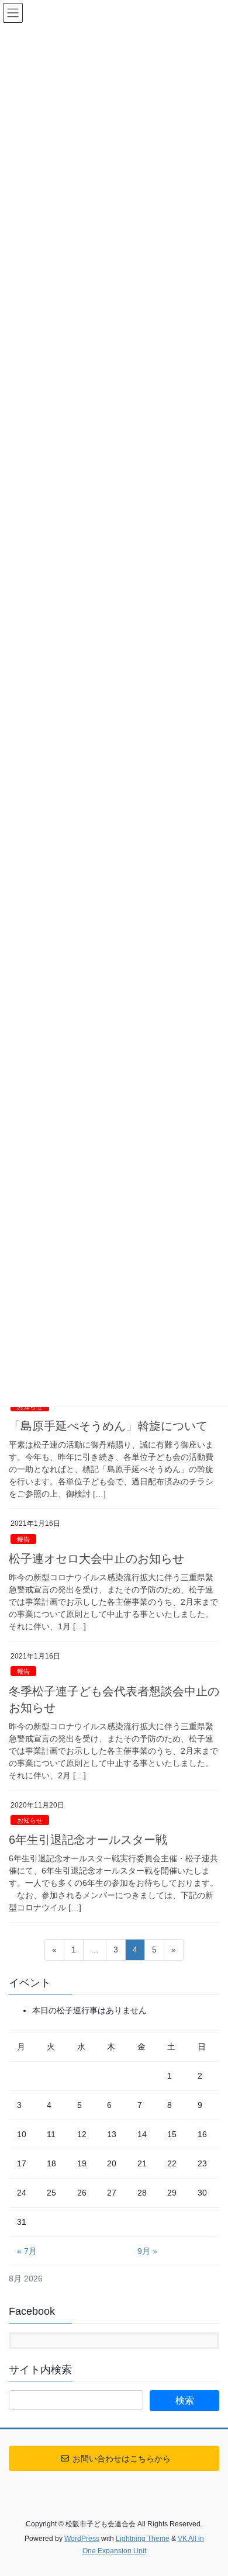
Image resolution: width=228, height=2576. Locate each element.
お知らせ (30, 1820)
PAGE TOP (211, 2488)
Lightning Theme (143, 2539)
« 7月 (27, 2251)
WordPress (82, 2539)
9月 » (147, 2251)
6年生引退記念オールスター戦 (88, 1840)
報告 (23, 1539)
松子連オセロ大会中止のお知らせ (96, 1559)
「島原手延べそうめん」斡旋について (108, 1426)
